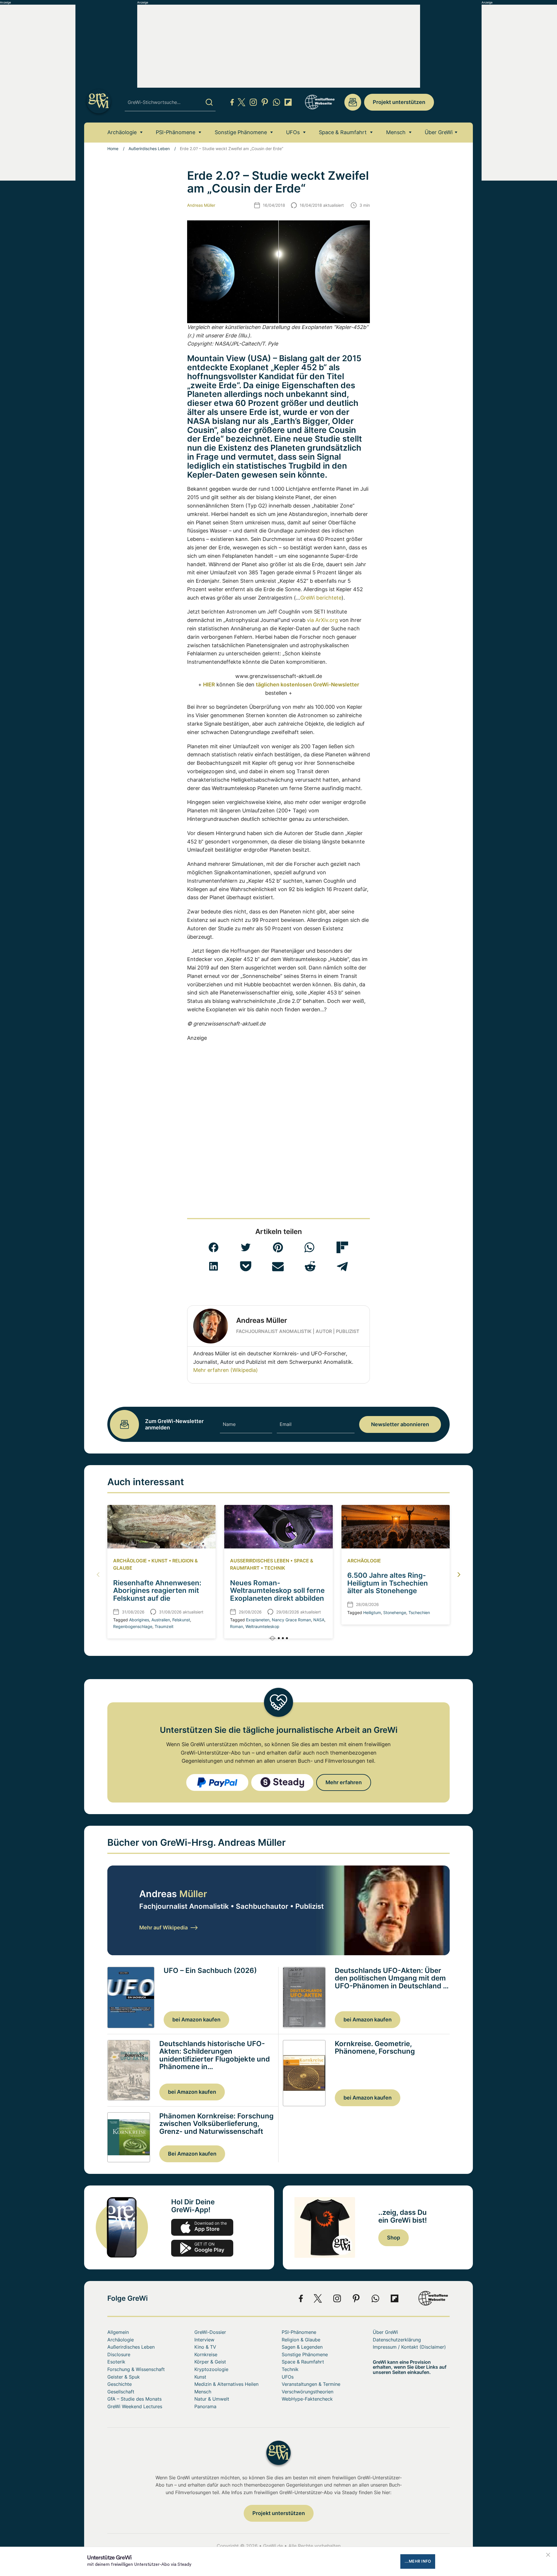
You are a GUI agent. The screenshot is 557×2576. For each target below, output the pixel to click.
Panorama (205, 2406)
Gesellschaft (121, 2392)
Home (113, 149)
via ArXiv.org (322, 620)
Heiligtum (372, 1612)
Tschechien (419, 1612)
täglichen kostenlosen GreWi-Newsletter (308, 685)
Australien (161, 1620)
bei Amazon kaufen (196, 2020)
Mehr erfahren (344, 1782)
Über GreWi (439, 132)
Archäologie (122, 132)
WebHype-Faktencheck (307, 2399)
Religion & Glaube (301, 2340)
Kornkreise (206, 2354)
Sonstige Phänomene (241, 132)
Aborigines (139, 1620)
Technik (275, 1568)
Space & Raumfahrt (343, 132)
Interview (204, 2340)
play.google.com (202, 2248)
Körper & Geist (210, 2362)
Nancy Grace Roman (291, 1620)
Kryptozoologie (211, 2369)
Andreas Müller (201, 205)
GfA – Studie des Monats (134, 2399)
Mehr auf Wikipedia (163, 1927)
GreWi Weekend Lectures (135, 2406)
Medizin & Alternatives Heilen (226, 2384)
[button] (214, 1247)
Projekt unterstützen (399, 102)
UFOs (293, 132)
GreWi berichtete (321, 598)
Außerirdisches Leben (149, 149)
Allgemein (118, 2332)
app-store (202, 2227)
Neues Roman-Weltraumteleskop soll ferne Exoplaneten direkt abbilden (277, 1591)
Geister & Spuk (124, 2377)
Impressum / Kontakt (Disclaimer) (409, 2347)
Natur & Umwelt (212, 2399)
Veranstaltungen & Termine (311, 2384)
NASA (319, 1620)
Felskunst (181, 1620)
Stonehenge (395, 1612)
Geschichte (120, 2384)
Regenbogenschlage (133, 1626)
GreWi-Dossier (210, 2332)
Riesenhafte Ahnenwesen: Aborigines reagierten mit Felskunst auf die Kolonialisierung (157, 1594)
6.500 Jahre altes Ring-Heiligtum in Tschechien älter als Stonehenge (388, 1583)
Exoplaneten (258, 1620)
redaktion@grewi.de (353, 102)
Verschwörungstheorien (308, 2392)
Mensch (396, 132)
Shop (394, 2238)
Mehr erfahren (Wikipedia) (226, 1370)
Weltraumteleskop (262, 1626)
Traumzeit (164, 1626)
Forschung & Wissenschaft (136, 2369)
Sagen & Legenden (302, 2347)
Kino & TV (205, 2347)
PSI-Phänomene (176, 132)
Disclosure (119, 2354)
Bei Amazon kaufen (192, 2154)
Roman (237, 1626)
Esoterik (116, 2362)
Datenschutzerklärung (397, 2340)
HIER (209, 685)
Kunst (160, 1561)
